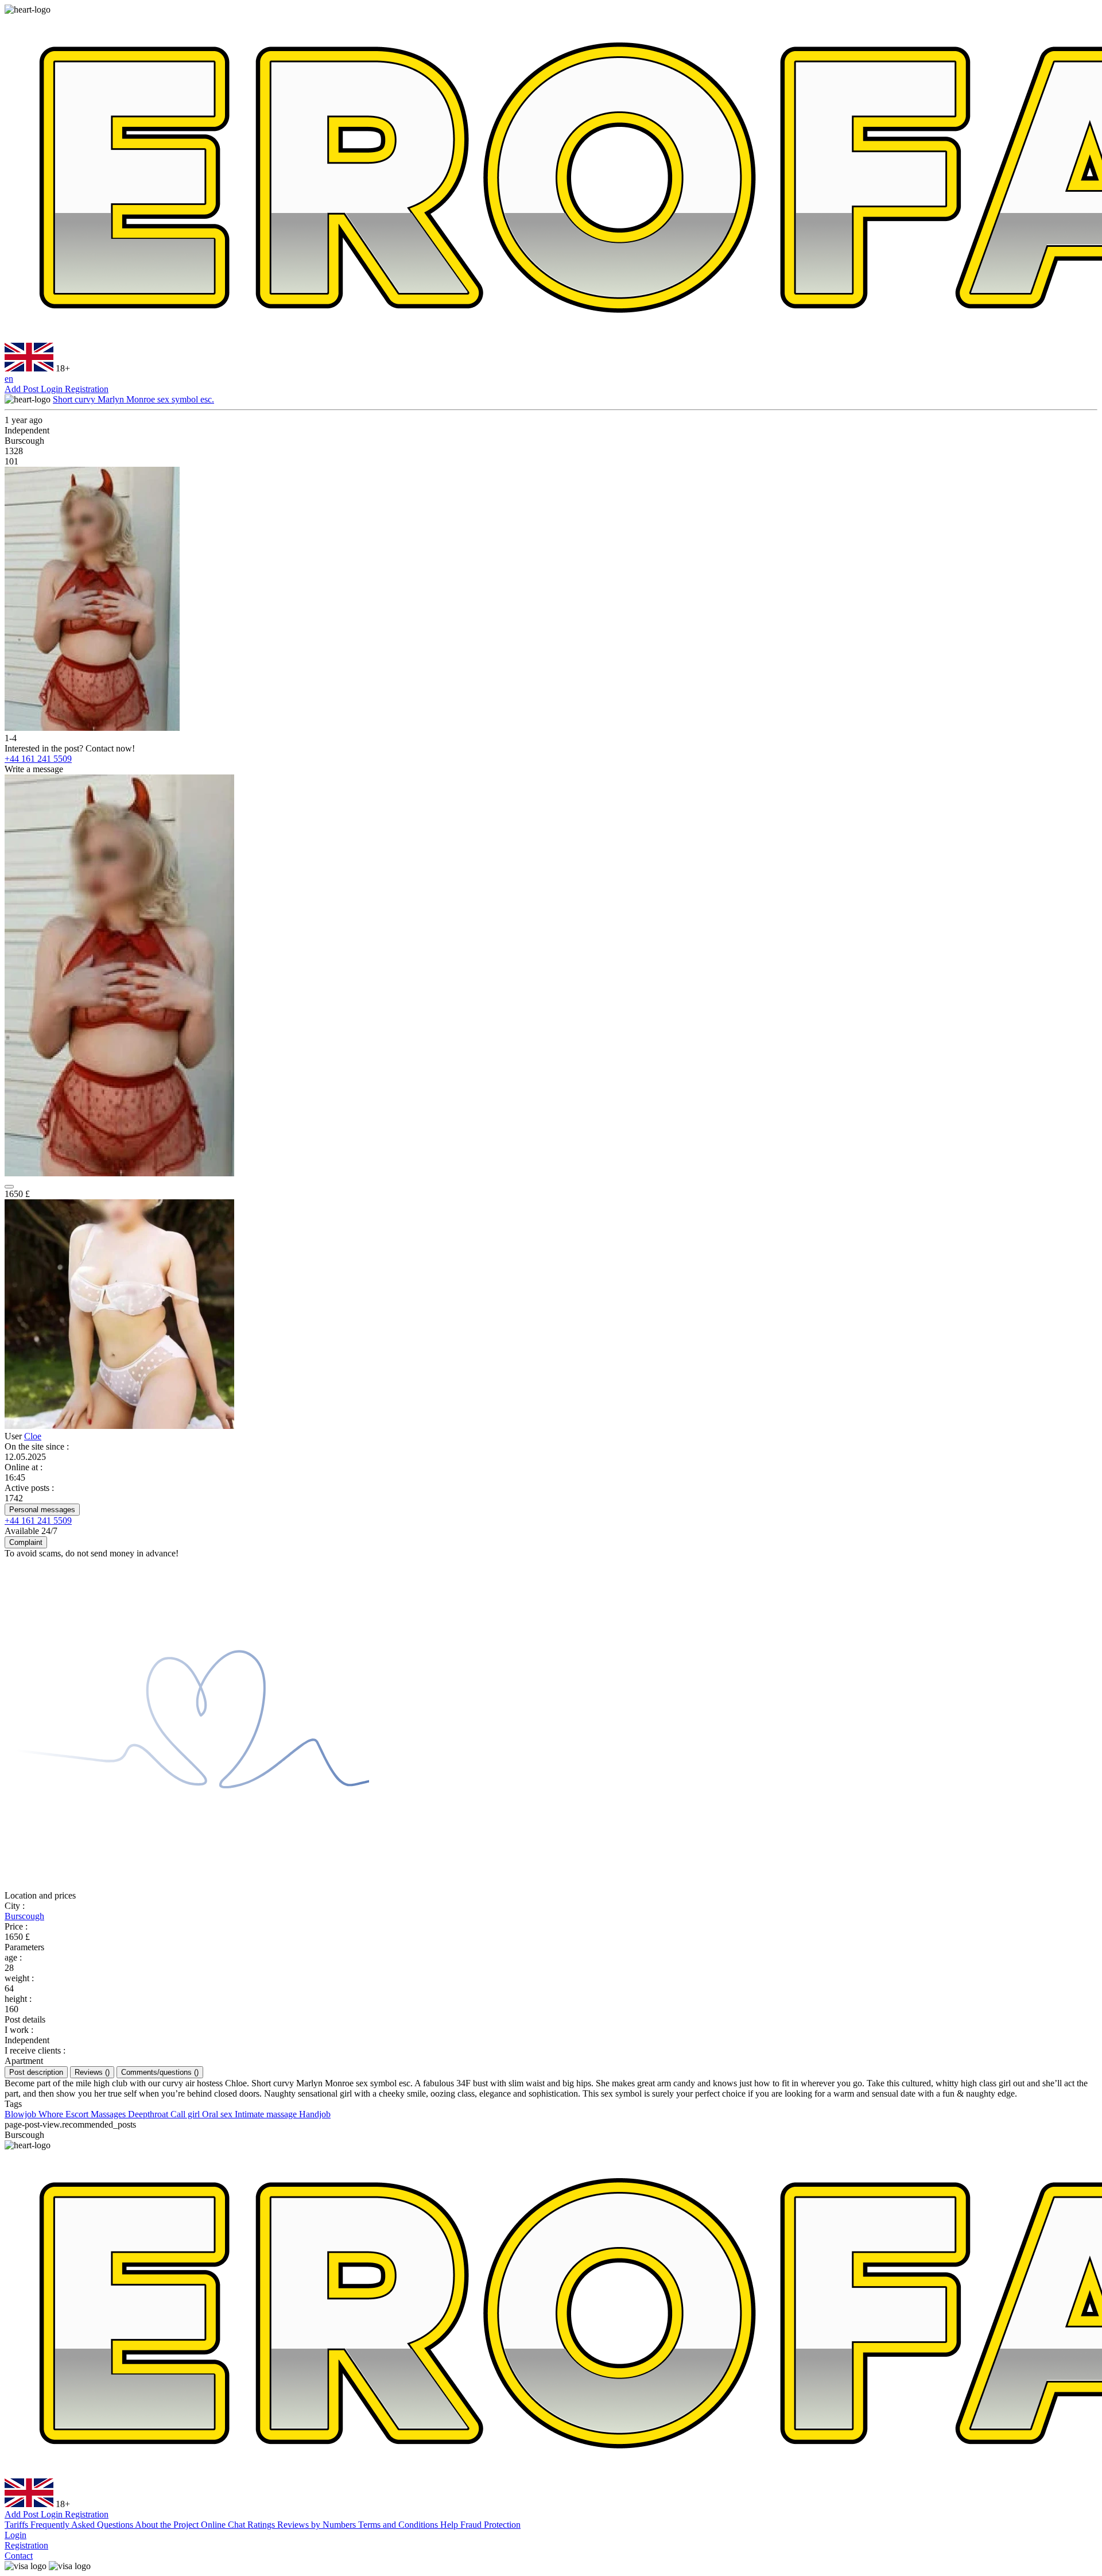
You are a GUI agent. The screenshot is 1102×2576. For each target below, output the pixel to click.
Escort (78, 2114)
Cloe (33, 1436)
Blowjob (22, 2114)
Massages (109, 2114)
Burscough (24, 1916)
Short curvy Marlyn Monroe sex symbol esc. (133, 399)
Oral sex (218, 2114)
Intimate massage (267, 2114)
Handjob (315, 2114)
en (9, 379)
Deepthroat (149, 2114)
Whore (52, 2114)
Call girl (186, 2114)
